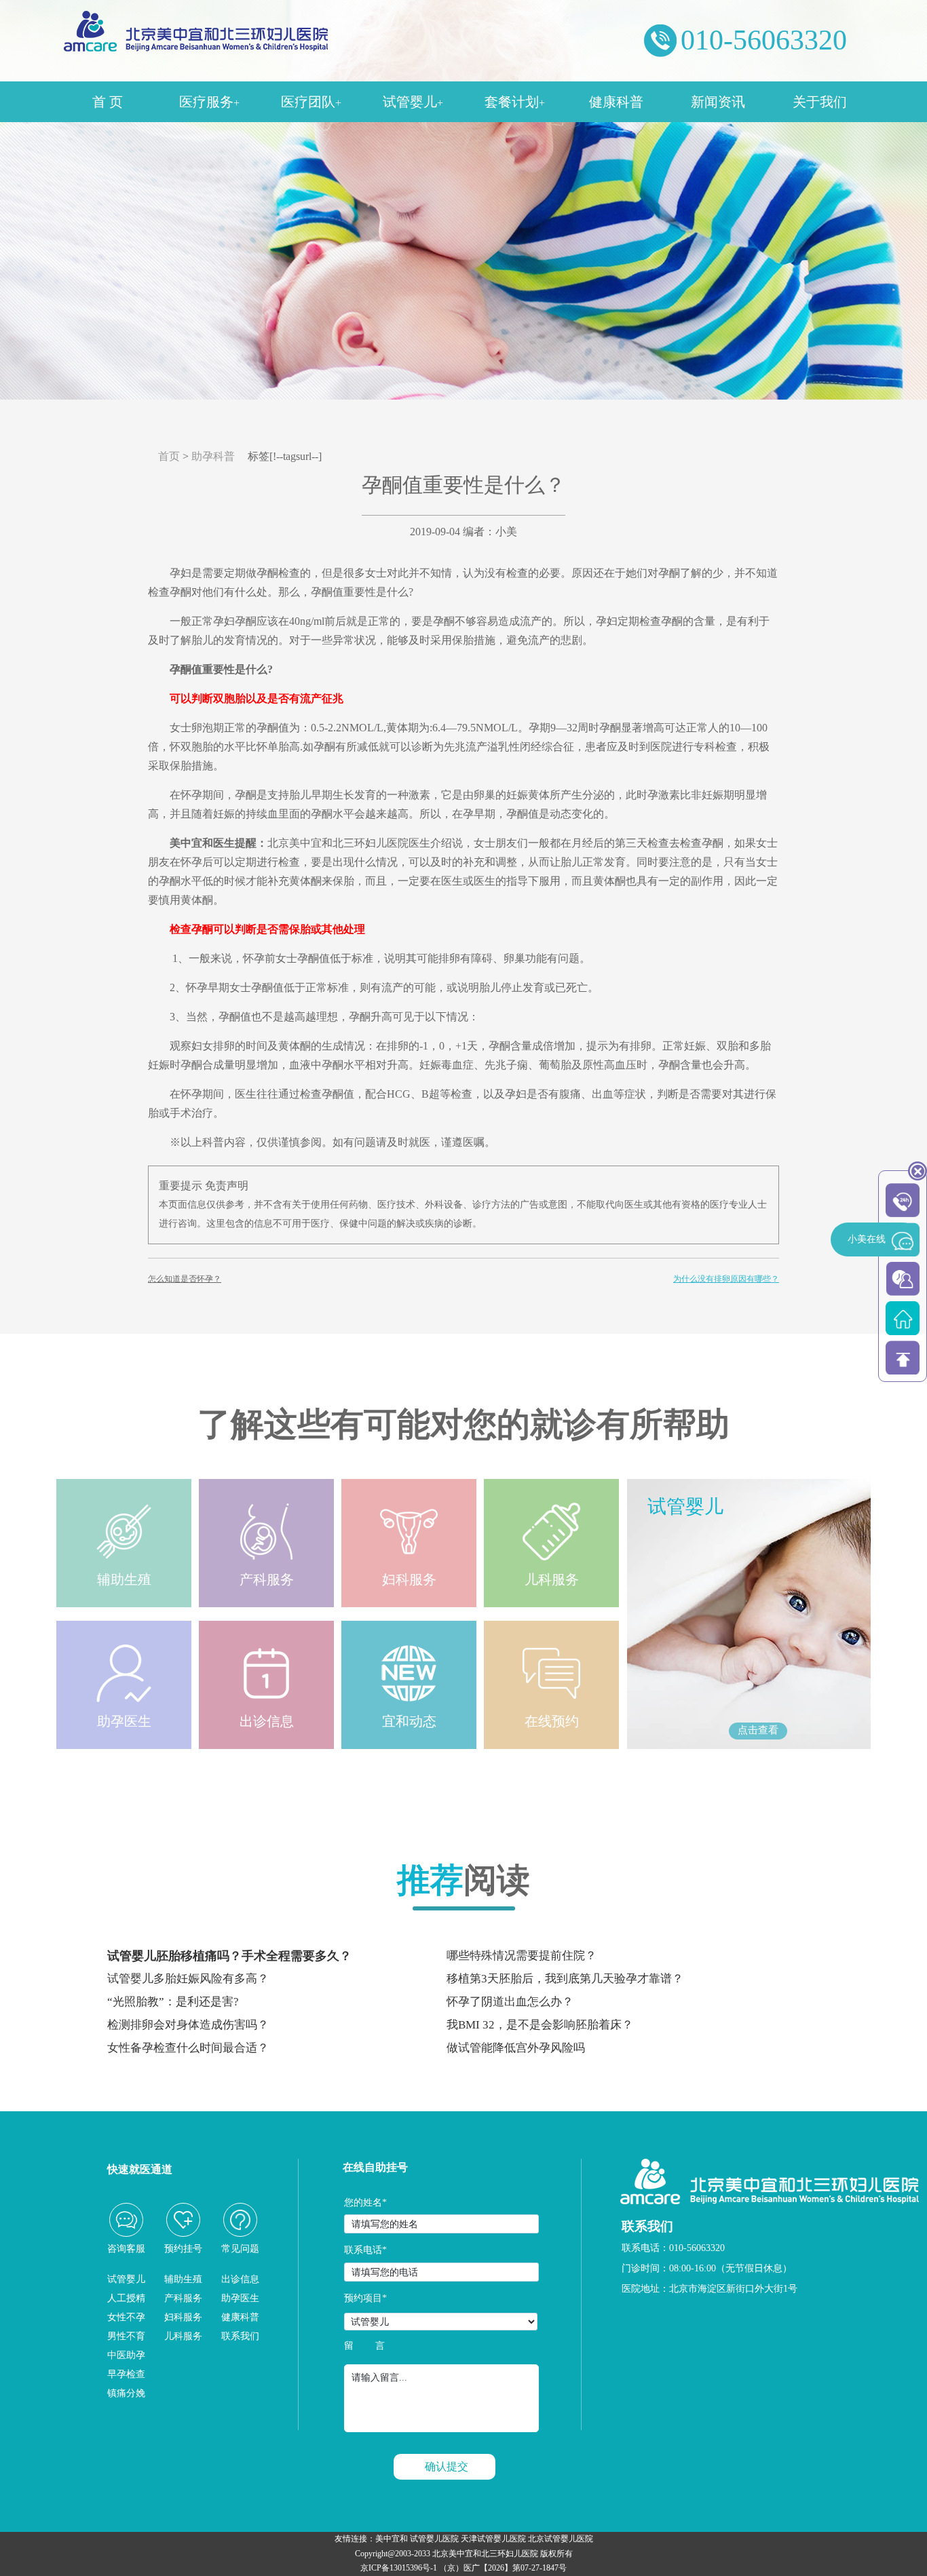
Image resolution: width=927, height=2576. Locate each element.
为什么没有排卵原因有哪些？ (726, 1279)
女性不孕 (126, 2317)
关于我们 (820, 102)
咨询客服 (126, 2249)
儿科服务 (183, 2336)
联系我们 (240, 2336)
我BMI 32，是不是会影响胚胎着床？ (540, 2025)
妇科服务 (183, 2317)
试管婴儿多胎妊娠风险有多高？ (188, 1979)
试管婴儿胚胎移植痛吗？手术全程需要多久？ (229, 1956)
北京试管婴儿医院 (561, 2539)
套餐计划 (515, 102)
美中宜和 (392, 2539)
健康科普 (616, 102)
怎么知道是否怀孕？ (185, 1279)
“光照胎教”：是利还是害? (173, 2002)
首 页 (108, 102)
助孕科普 (213, 456)
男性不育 (126, 2336)
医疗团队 (311, 102)
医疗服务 (209, 102)
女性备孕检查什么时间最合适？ (188, 2048)
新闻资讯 (718, 102)
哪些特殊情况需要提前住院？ (522, 1956)
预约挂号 (183, 2249)
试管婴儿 (413, 102)
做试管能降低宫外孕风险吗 (516, 2048)
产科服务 (183, 2298)
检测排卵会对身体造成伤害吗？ (188, 2025)
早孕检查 (126, 2374)
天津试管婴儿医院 (493, 2539)
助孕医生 (240, 2298)
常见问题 (240, 2249)
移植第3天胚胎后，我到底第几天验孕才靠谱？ (565, 1979)
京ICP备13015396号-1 (399, 2568)
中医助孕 (126, 2355)
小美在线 (867, 1239)
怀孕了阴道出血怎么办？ (510, 2002)
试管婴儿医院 (434, 2539)
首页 (169, 456)
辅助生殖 (183, 2279)
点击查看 (758, 1730)
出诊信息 (240, 2279)
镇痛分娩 (126, 2393)
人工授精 (126, 2298)
